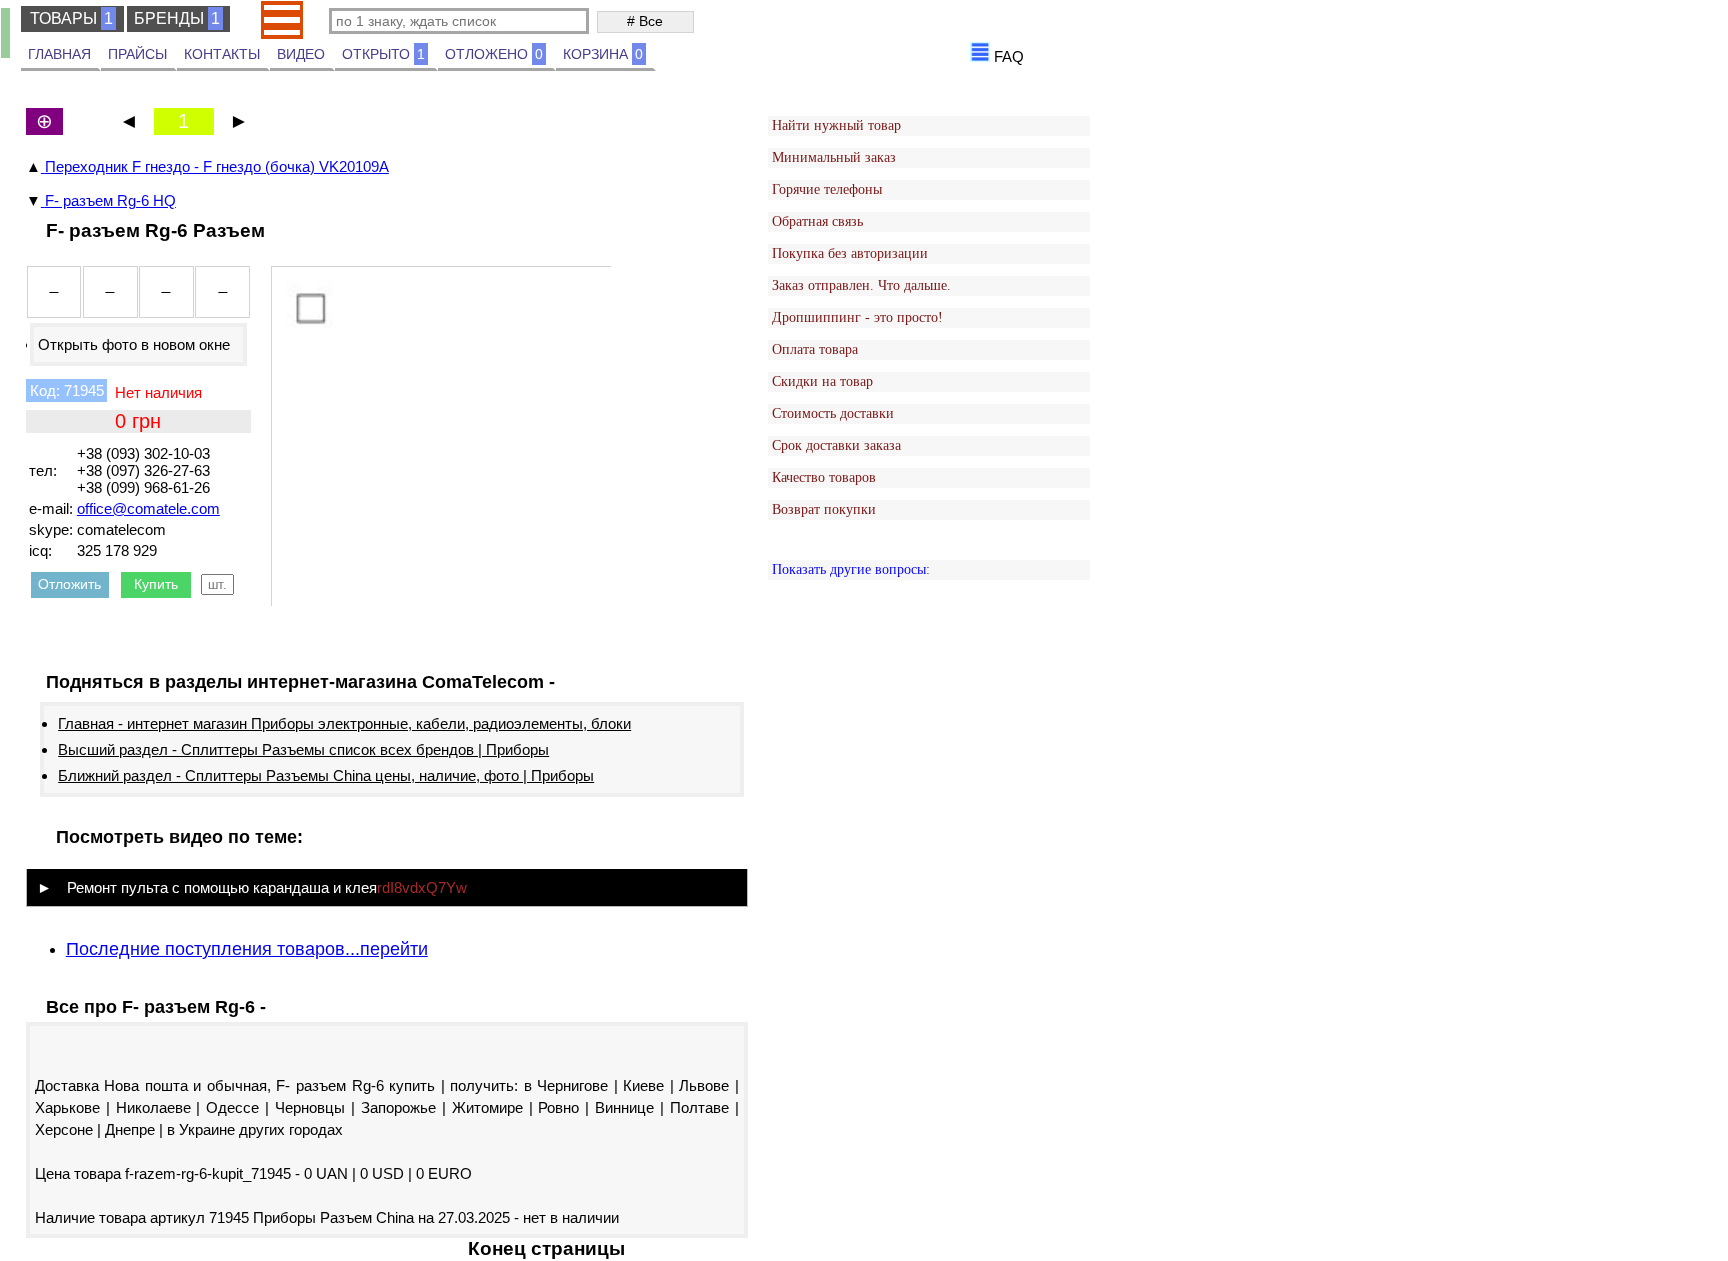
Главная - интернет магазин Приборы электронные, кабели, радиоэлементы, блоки (344, 723)
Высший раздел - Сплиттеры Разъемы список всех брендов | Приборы (303, 749)
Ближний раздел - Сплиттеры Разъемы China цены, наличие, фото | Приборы (326, 775)
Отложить (69, 584)
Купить (156, 584)
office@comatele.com (148, 508)
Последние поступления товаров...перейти (247, 949)
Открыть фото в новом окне (134, 344)
